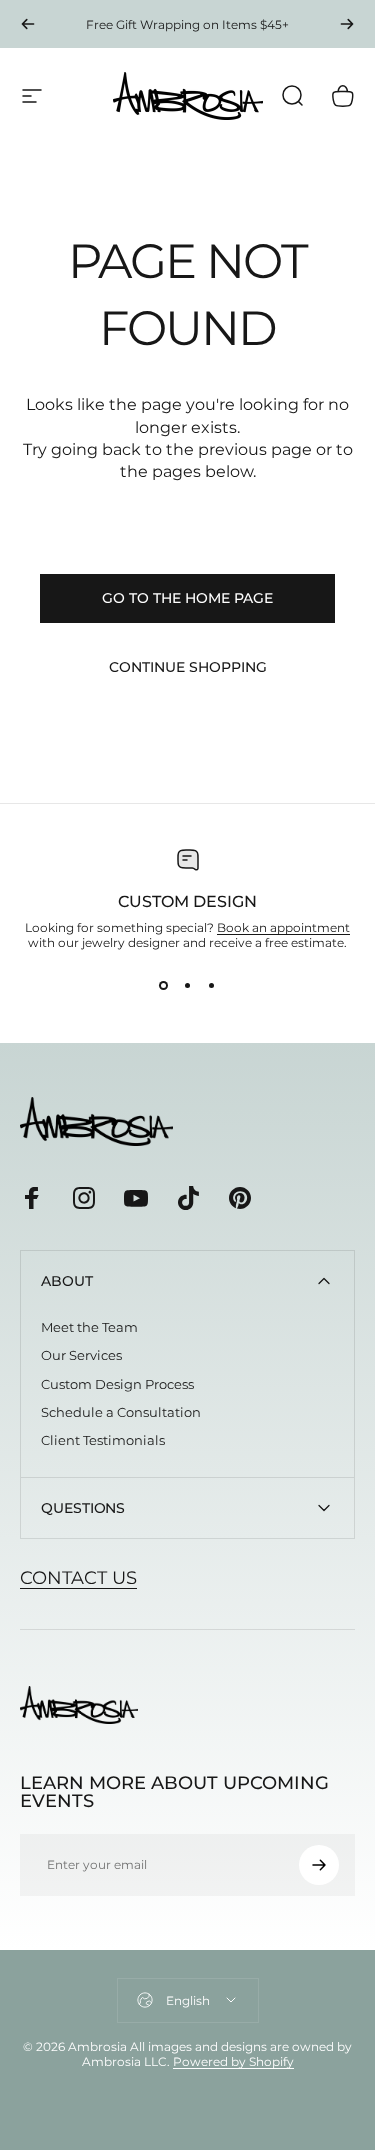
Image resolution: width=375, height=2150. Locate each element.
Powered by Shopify (233, 2061)
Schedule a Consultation (121, 1412)
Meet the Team (89, 1327)
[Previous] (28, 24)
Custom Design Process (117, 1384)
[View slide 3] (212, 986)
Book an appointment (283, 927)
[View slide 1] (164, 986)
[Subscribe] (319, 1865)
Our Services (81, 1355)
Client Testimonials (103, 1440)
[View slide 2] (188, 986)
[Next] (347, 24)
